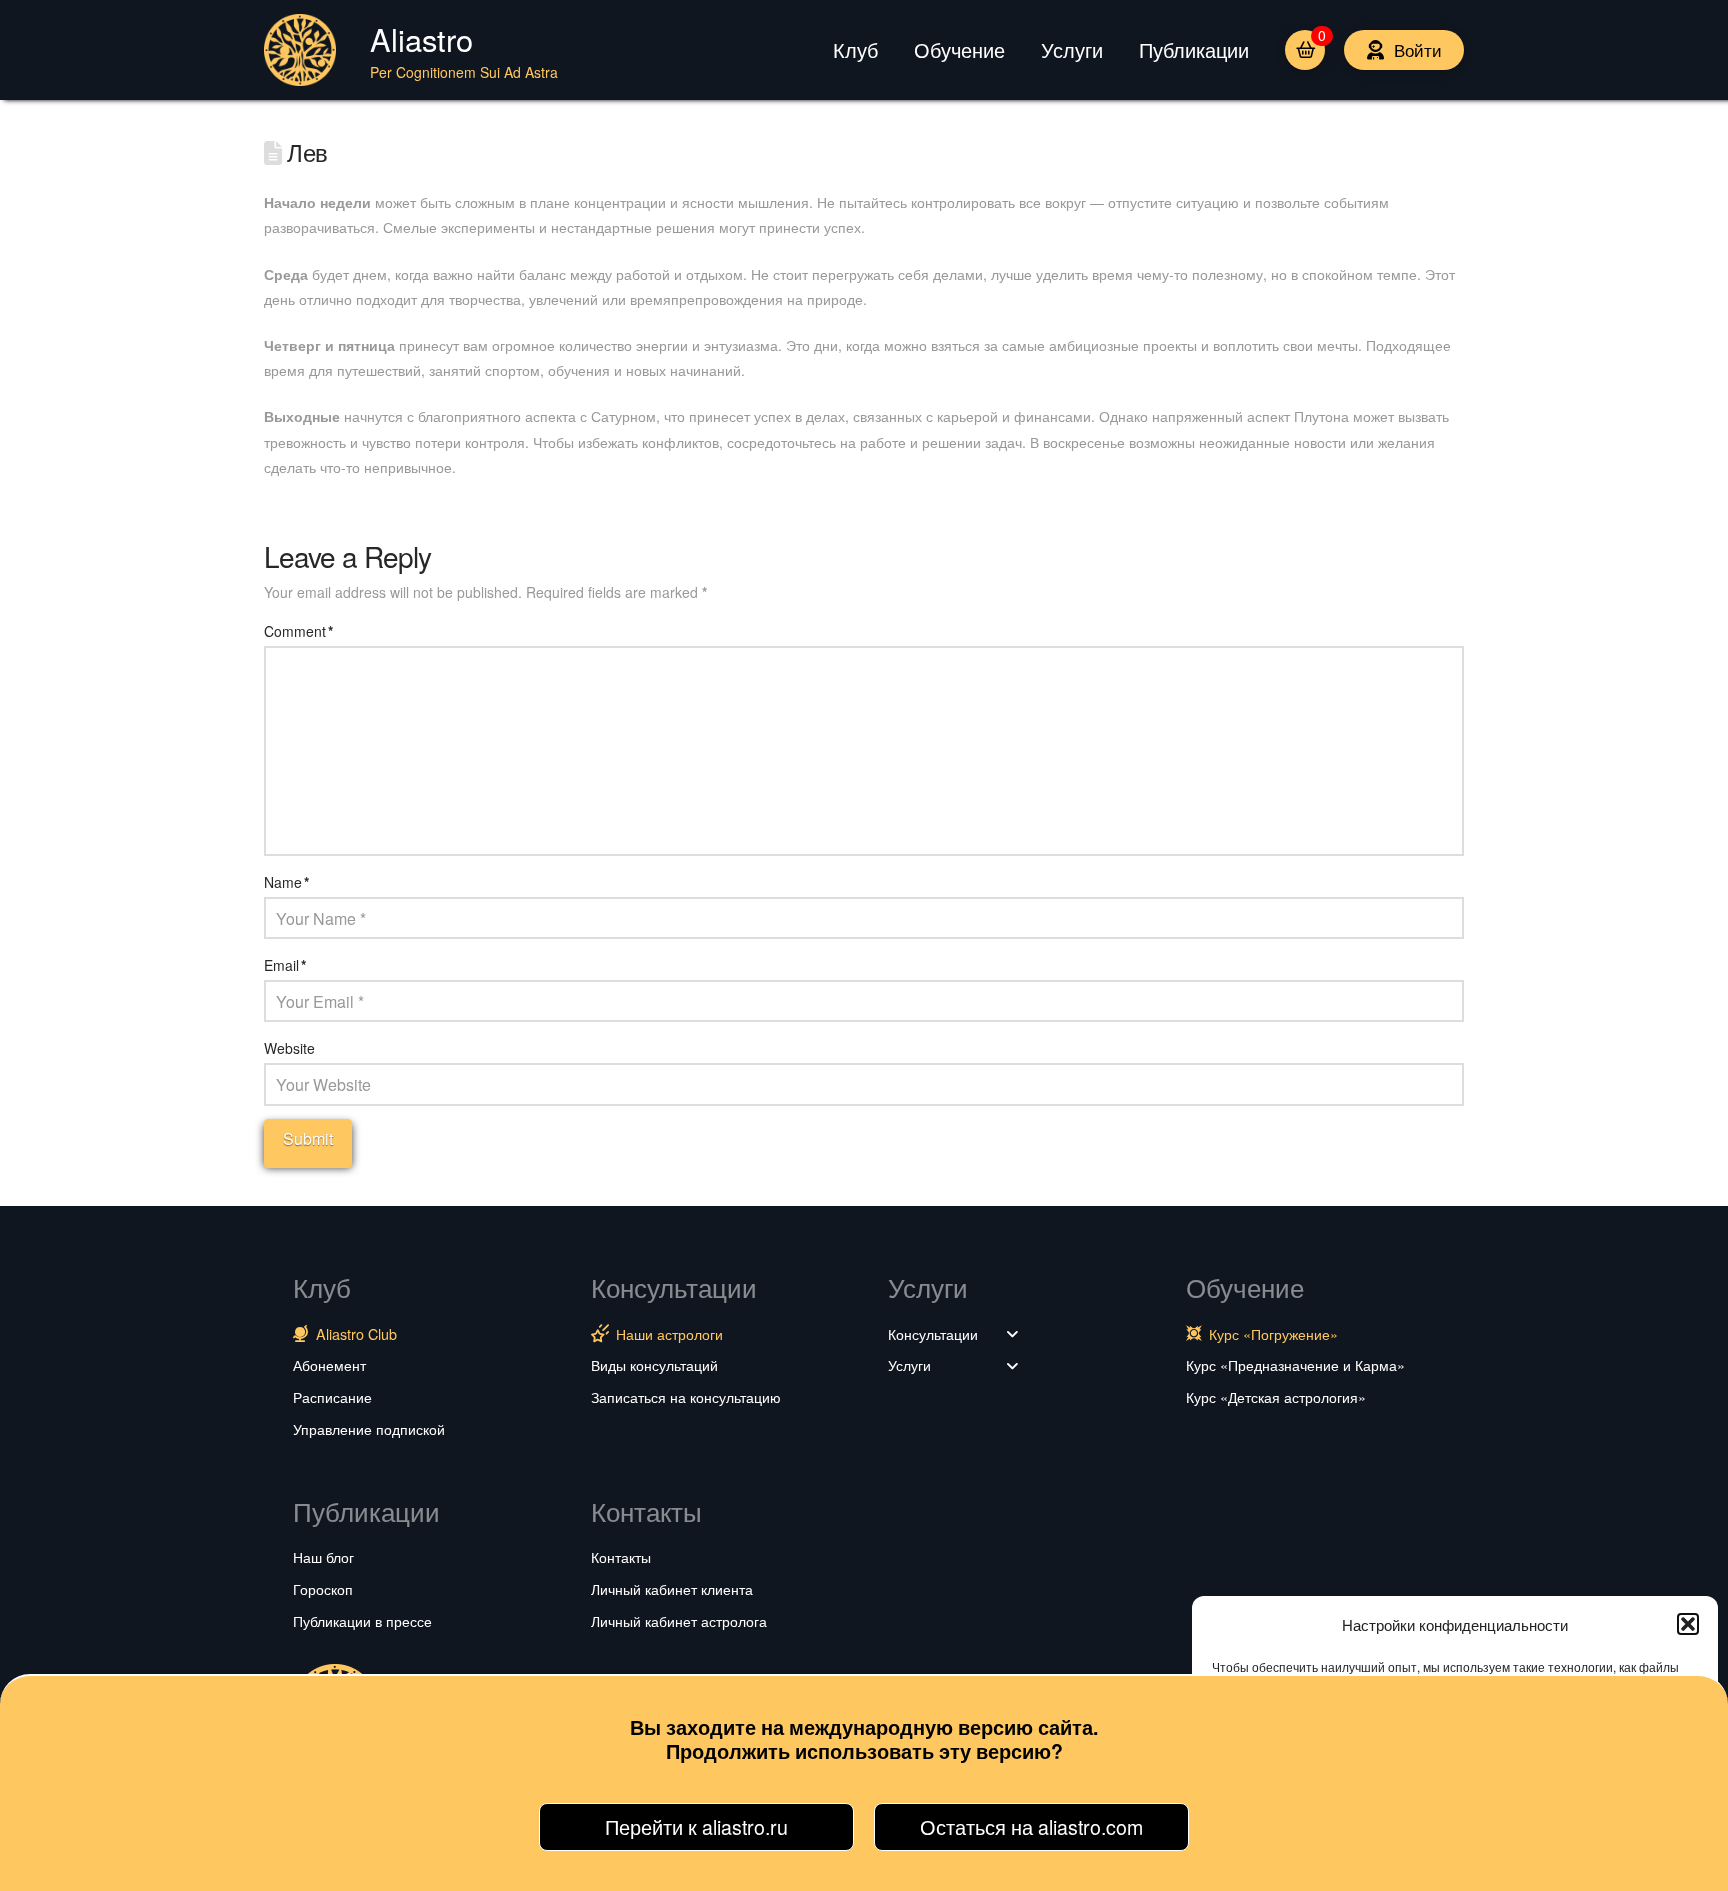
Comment (298, 631)
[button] (1688, 1624)
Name (286, 882)
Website (289, 1048)
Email (285, 965)
